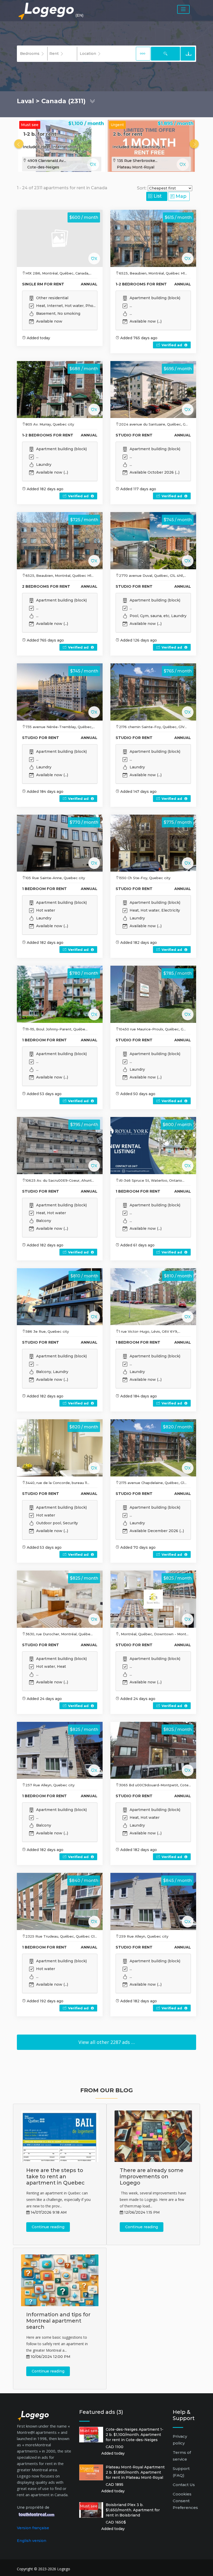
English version (32, 2541)
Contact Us (184, 2485)
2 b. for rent (128, 134)
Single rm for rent (43, 284)
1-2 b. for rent (40, 134)
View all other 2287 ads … (107, 2042)
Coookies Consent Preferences (185, 2501)
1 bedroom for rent (44, 889)
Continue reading (48, 2227)
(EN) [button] (79, 15)
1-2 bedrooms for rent (141, 284)
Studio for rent (134, 435)
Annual (89, 284)
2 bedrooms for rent (46, 586)
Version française (33, 2528)
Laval (25, 101)
